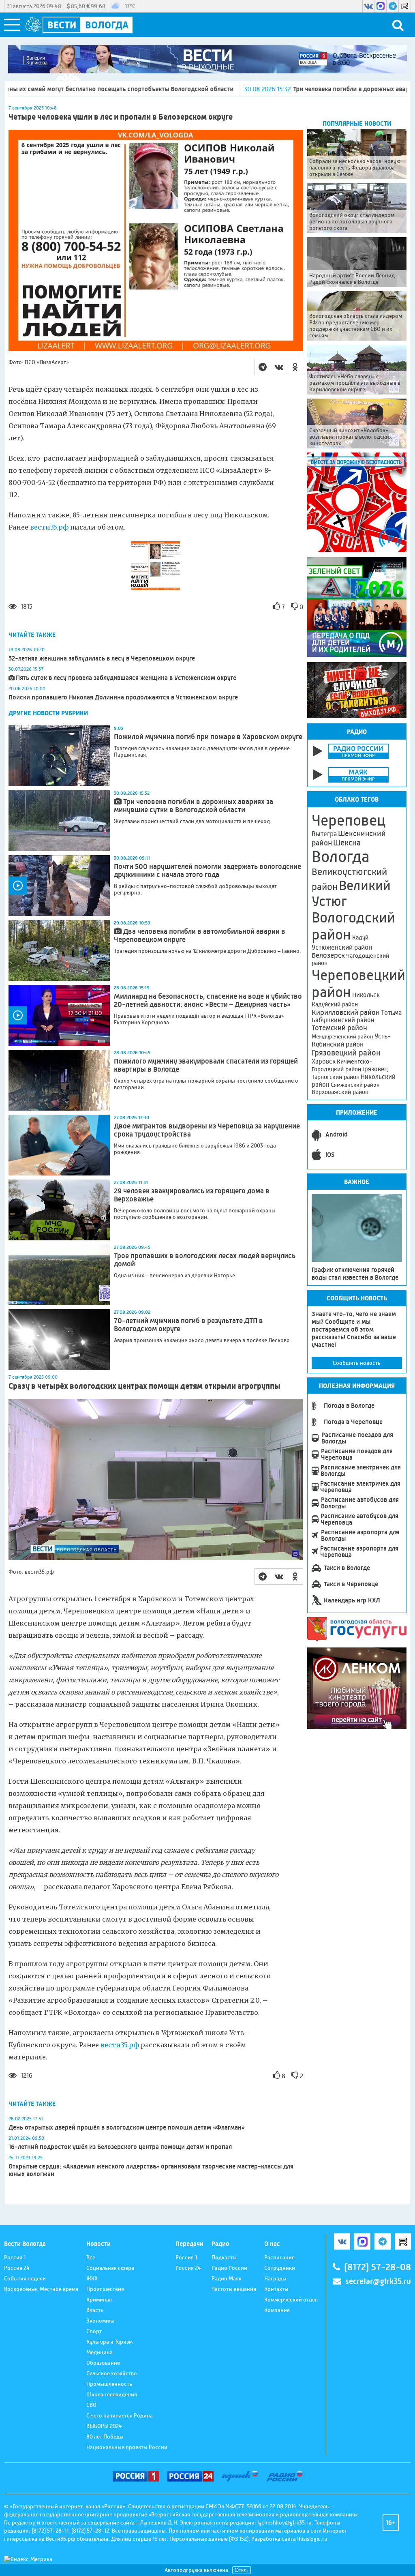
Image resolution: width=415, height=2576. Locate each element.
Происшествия (105, 2289)
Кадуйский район (335, 1004)
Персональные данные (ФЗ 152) (209, 2539)
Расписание (279, 2257)
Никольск (366, 995)
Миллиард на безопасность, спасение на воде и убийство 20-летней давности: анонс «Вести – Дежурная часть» (208, 1000)
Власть (95, 2310)
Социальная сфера (110, 2268)
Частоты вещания (234, 2289)
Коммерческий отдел (291, 2299)
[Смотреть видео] (59, 886)
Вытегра (324, 834)
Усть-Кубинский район (351, 1040)
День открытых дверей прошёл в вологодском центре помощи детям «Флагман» (127, 2127)
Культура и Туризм (109, 2342)
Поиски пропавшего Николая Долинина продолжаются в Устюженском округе (123, 697)
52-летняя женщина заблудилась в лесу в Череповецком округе (102, 658)
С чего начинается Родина (120, 2415)
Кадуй (360, 937)
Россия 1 (15, 2257)
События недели (25, 2278)
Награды (275, 2278)
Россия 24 (17, 2268)
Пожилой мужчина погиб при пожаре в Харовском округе (208, 737)
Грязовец (375, 1069)
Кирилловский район (346, 1012)
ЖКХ (92, 2278)
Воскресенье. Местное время (41, 2289)
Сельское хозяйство (112, 2373)
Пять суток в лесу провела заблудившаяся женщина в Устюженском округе (126, 678)
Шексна (347, 843)
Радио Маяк (227, 2278)
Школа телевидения (112, 2394)
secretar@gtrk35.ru (378, 2281)
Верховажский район (340, 1092)
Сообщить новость (357, 1363)
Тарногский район (336, 1077)
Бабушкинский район (343, 1020)
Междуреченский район (342, 1036)
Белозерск (328, 955)
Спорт (94, 2331)
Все (91, 2257)
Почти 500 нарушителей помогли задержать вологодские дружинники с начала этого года (207, 871)
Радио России (229, 2268)
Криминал (99, 2299)
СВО (91, 2405)
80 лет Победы (105, 2437)
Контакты (276, 2289)
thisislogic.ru (312, 2539)
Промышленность (109, 2384)
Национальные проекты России (127, 2447)
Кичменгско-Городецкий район (342, 1065)
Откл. (242, 2570)
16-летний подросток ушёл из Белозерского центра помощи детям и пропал (120, 2147)
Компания (277, 2310)
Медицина (99, 2352)
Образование (103, 2363)
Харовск (324, 1061)
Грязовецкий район (346, 1053)
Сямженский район (355, 1085)
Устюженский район (342, 947)
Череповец (349, 820)
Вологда (341, 857)
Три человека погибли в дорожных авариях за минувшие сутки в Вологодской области (194, 806)
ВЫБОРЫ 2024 (104, 2426)
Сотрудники (280, 2268)
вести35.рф (49, 527)
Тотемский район (339, 1028)
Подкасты (224, 2257)
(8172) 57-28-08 (378, 2267)
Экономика (101, 2321)
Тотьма (391, 1012)
